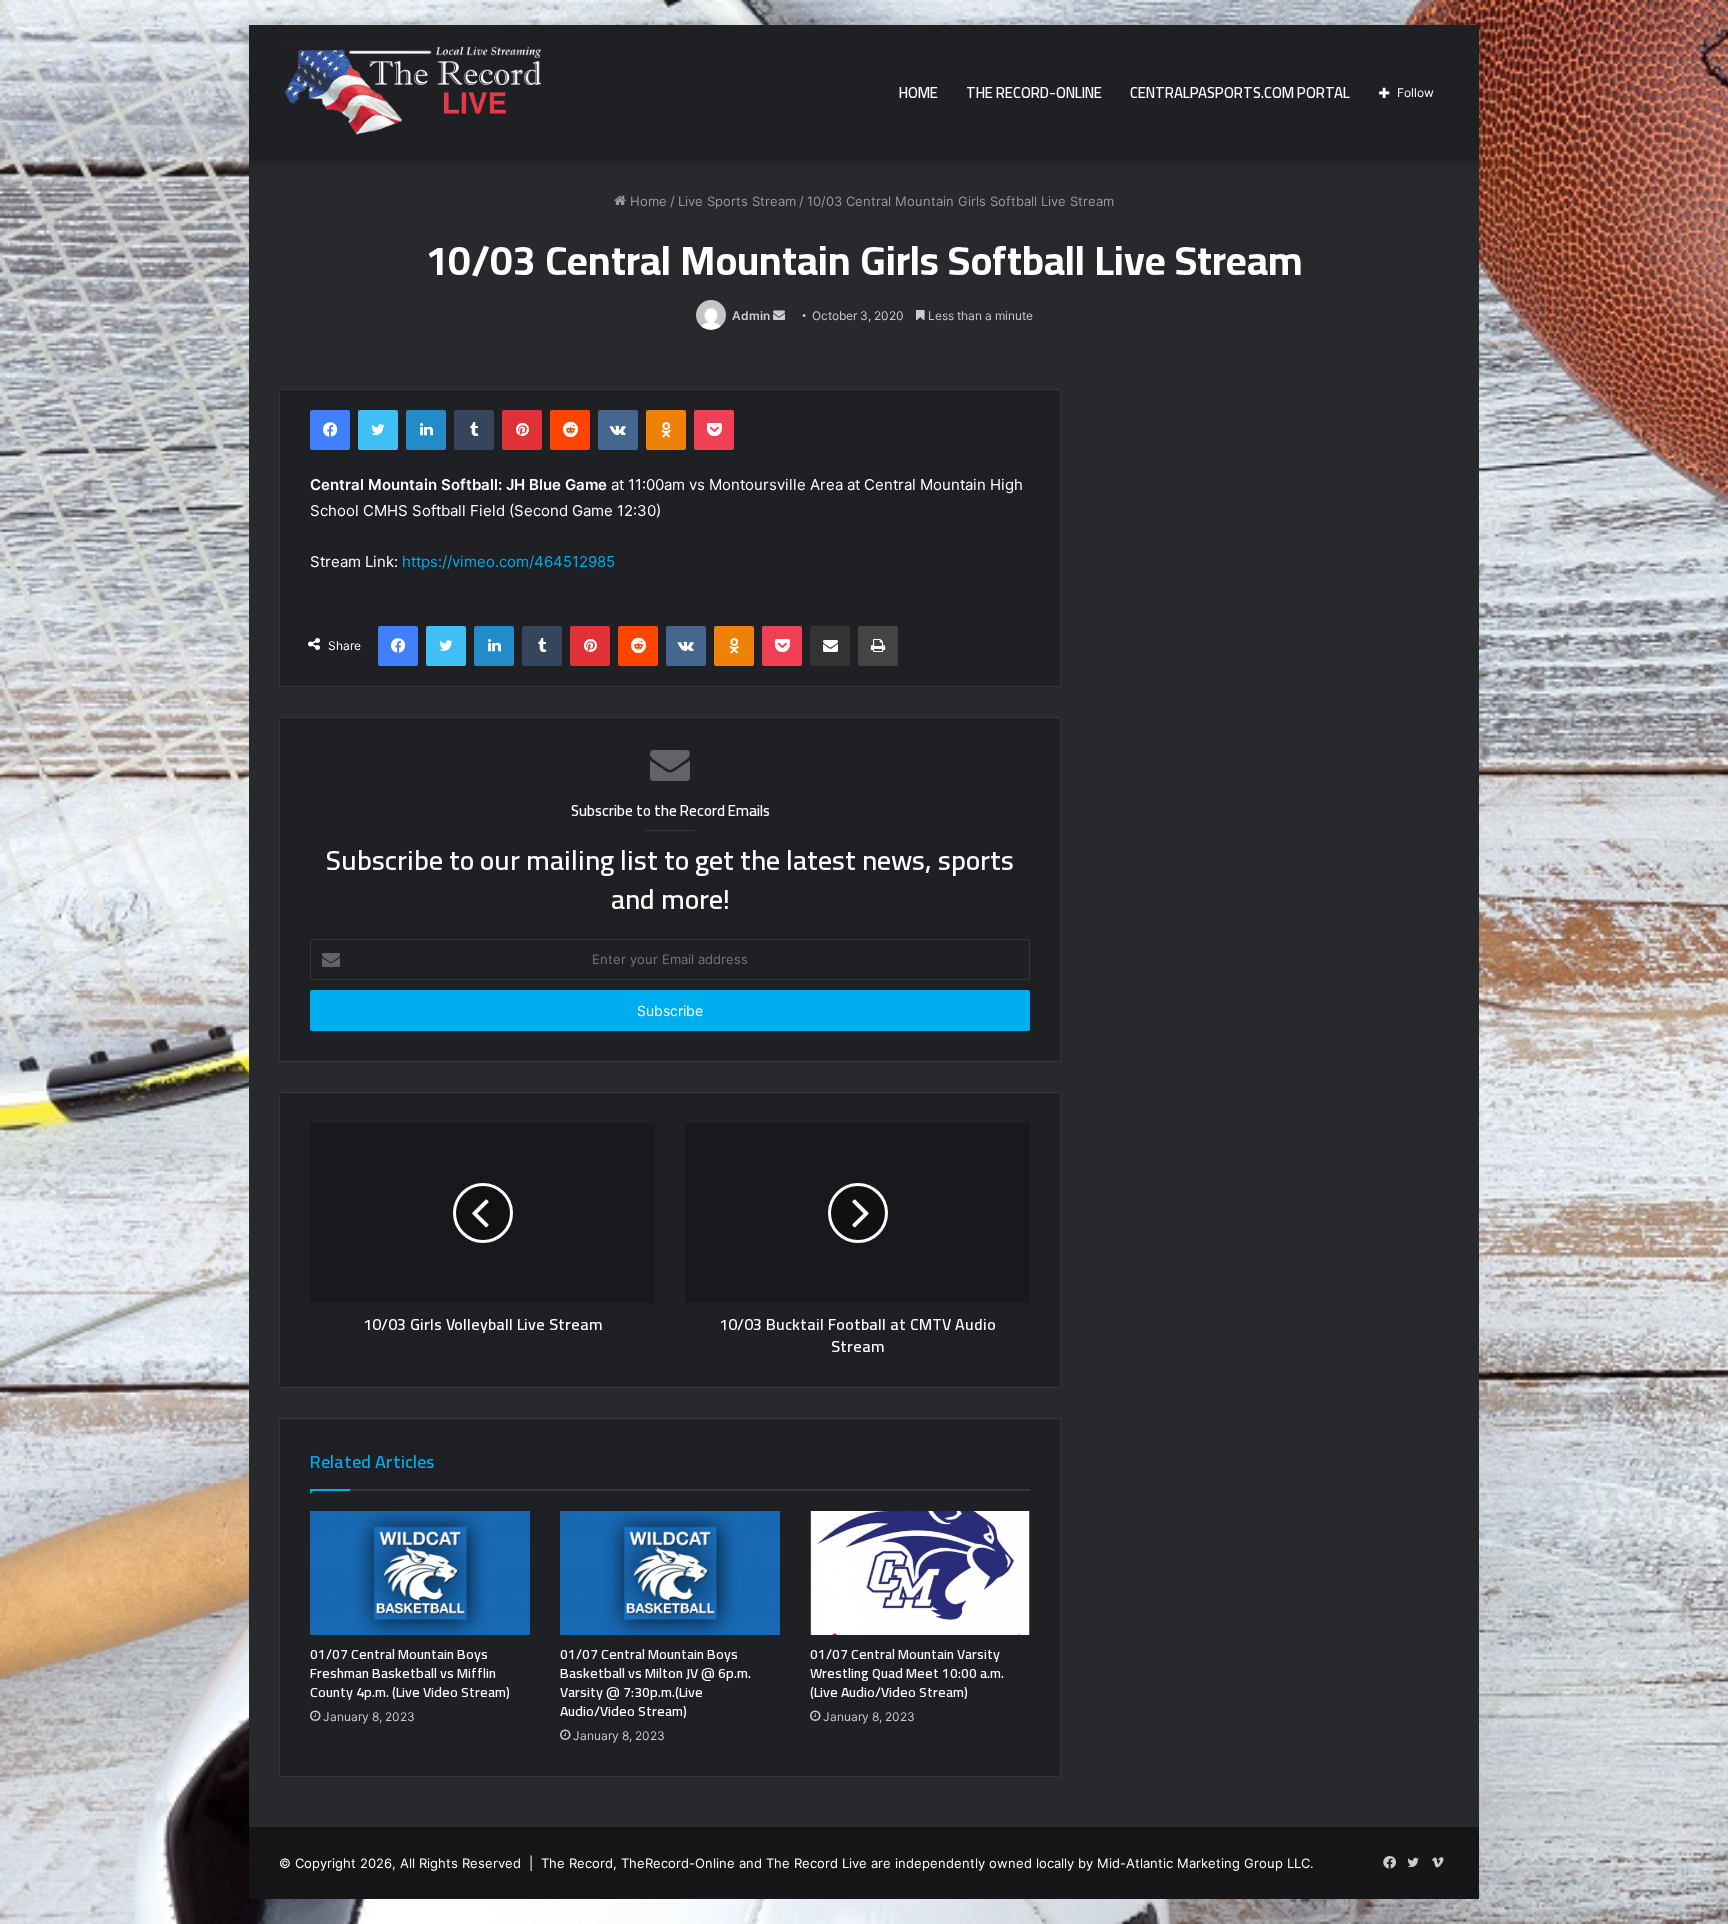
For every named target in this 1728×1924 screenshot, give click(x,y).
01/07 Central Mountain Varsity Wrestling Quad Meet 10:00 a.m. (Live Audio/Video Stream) (907, 1673)
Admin (751, 315)
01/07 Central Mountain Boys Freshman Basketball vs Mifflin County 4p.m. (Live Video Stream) (410, 1673)
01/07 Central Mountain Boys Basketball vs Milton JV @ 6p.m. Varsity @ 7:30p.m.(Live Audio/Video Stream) (655, 1682)
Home (918, 92)
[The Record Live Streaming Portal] (410, 96)
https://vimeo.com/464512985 (508, 561)
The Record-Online (1034, 92)
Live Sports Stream (737, 201)
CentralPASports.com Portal (1240, 92)
